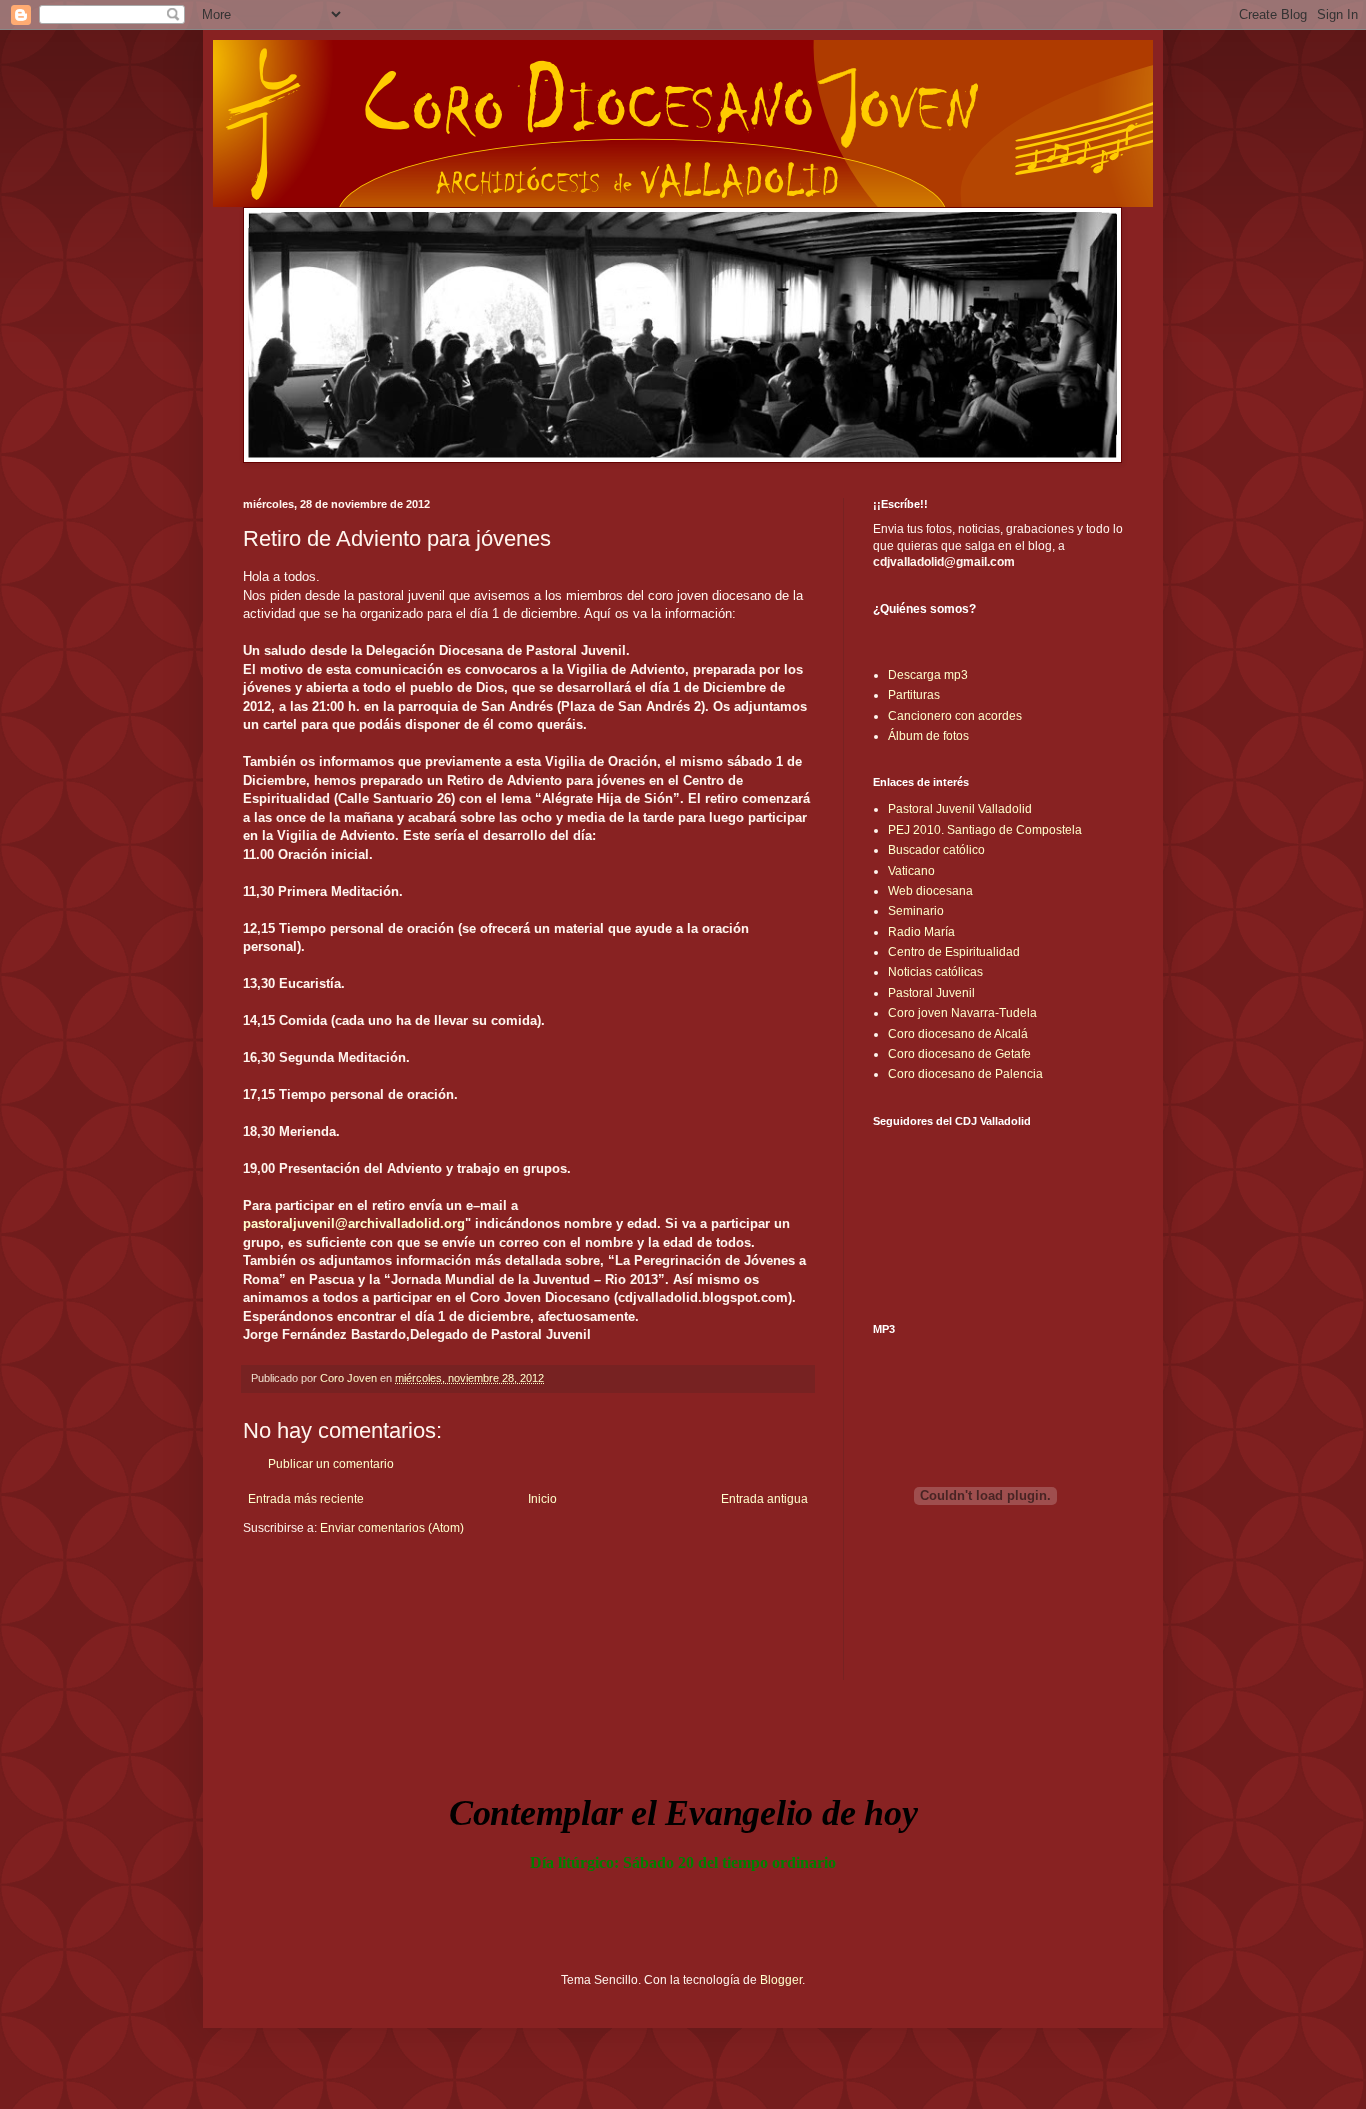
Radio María (921, 932)
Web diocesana (930, 891)
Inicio (542, 1499)
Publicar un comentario (331, 1464)
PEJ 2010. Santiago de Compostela (985, 830)
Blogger (781, 1980)
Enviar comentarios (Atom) (392, 1528)
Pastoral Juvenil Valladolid (960, 809)
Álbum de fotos (928, 736)
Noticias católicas (935, 972)
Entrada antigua (764, 1499)
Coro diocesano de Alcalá (958, 1034)
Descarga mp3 (928, 675)
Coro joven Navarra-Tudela (962, 1013)
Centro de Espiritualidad (954, 952)
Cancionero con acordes (955, 716)
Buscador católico (936, 850)
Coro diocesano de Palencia (965, 1074)
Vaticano (911, 871)
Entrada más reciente (306, 1499)
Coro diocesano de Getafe (959, 1054)
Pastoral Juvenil (931, 993)
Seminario (916, 911)
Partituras (914, 695)
